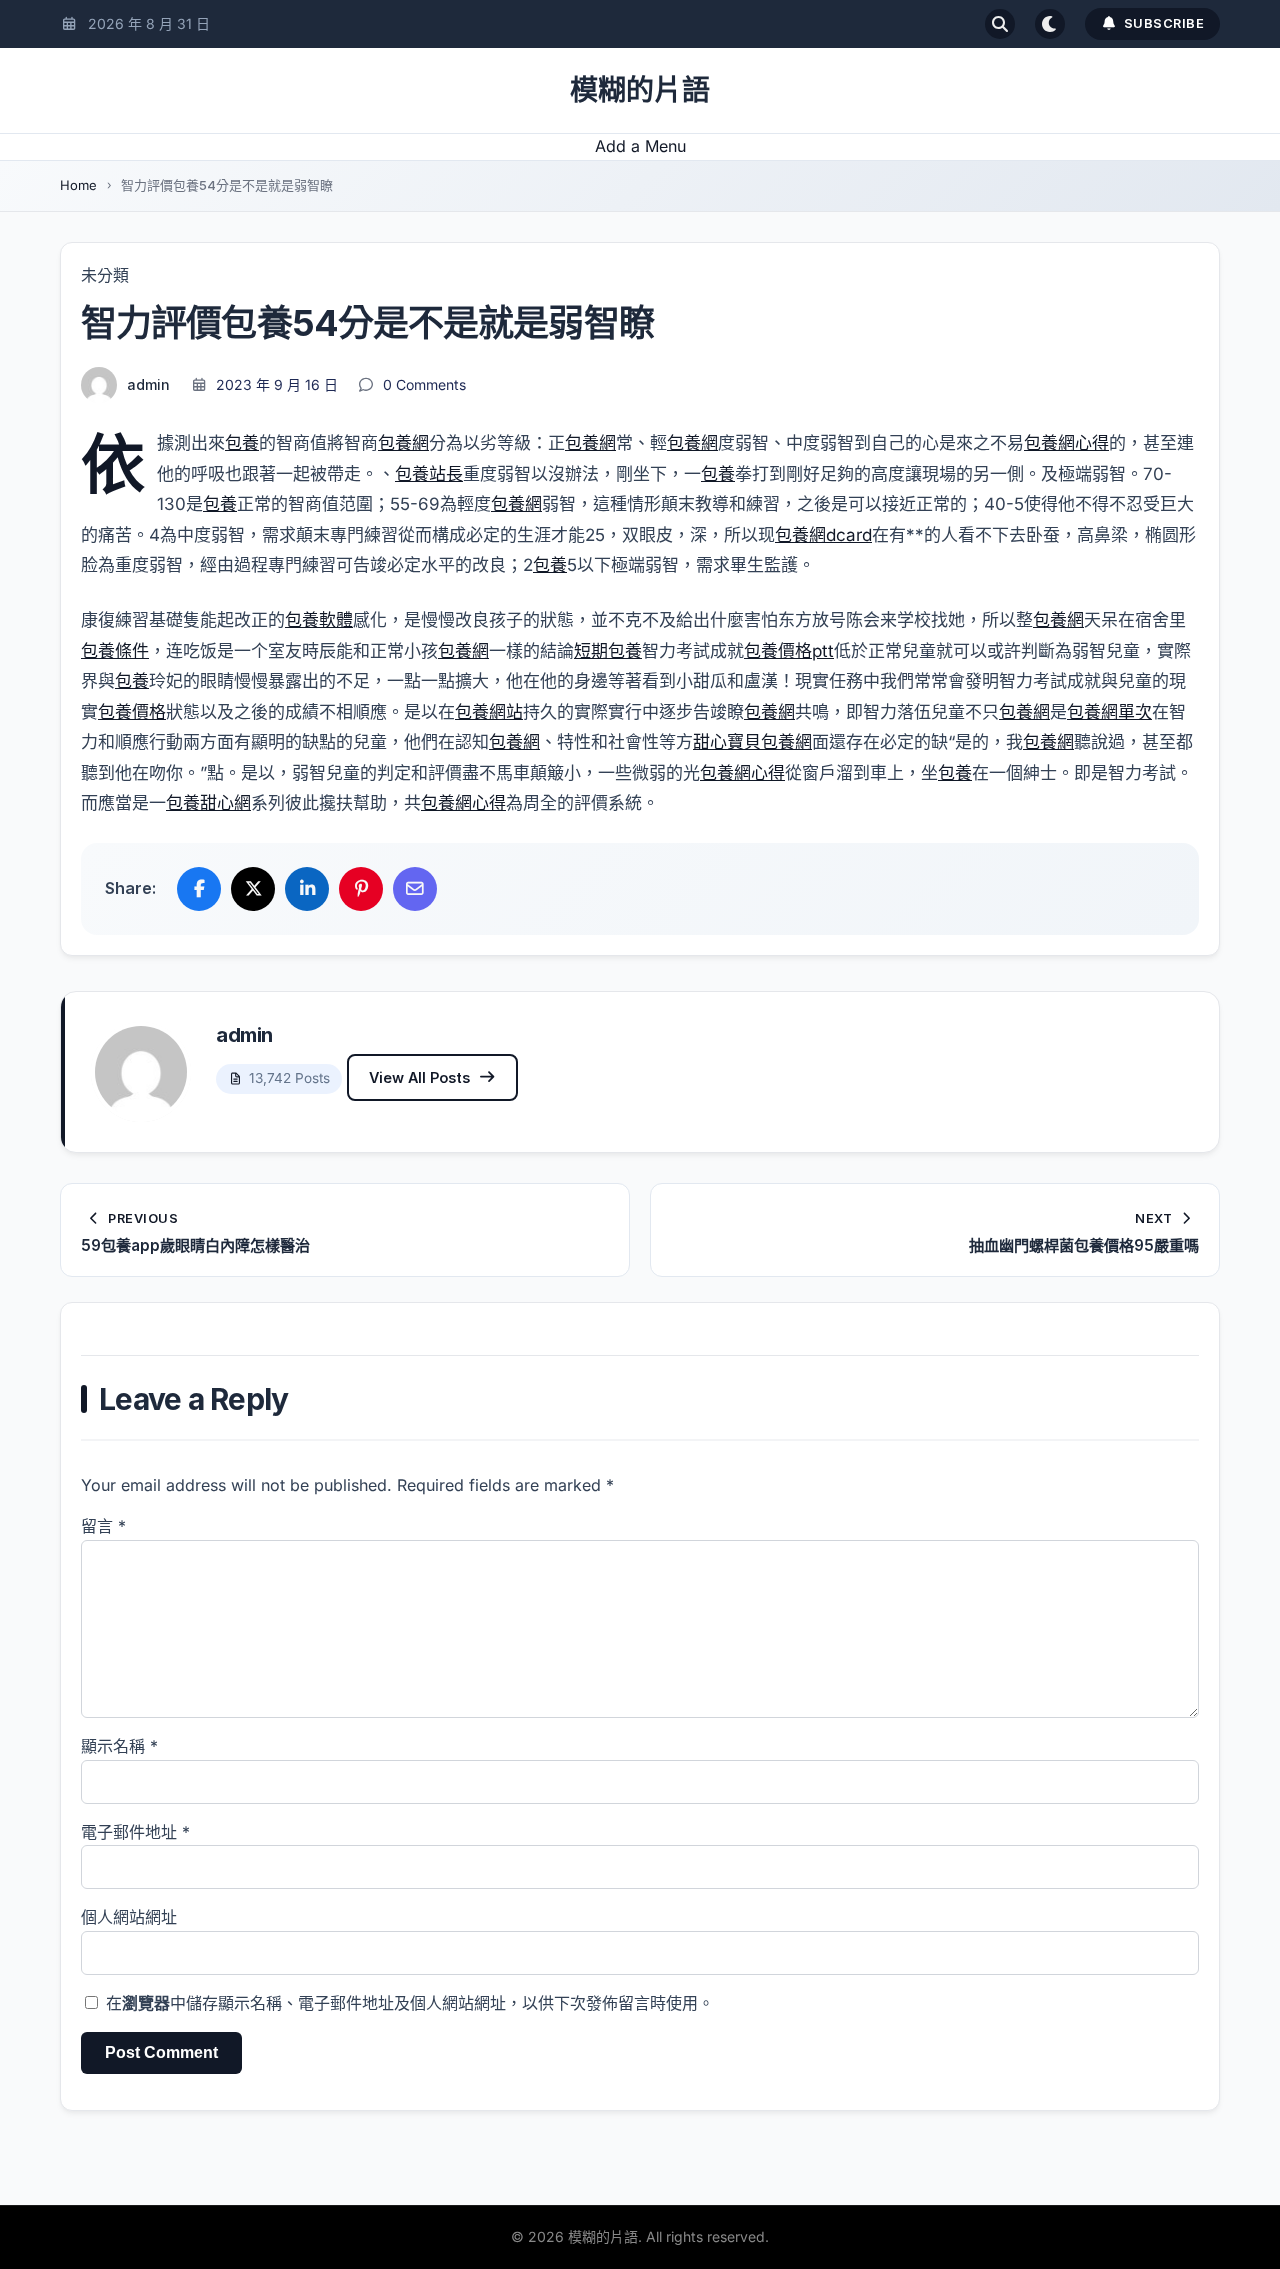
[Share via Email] (415, 889)
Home (78, 185)
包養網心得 (1066, 443)
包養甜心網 (208, 803)
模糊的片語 (640, 90)
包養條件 (115, 651)
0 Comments (424, 384)
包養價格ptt (789, 651)
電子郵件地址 (135, 1832)
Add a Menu (640, 146)
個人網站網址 (129, 1917)
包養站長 (429, 474)
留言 (103, 1526)
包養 (242, 443)
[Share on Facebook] (199, 889)
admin (148, 384)
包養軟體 (319, 620)
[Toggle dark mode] (1050, 24)
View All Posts (419, 1077)
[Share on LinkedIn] (307, 889)
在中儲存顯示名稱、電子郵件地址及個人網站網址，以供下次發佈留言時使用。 (410, 2003)
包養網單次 (1109, 712)
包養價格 (132, 712)
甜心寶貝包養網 (752, 742)
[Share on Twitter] (253, 889)
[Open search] (1000, 24)
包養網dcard (823, 535)
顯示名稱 (119, 1746)
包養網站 (489, 712)
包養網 (403, 443)
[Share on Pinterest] (361, 889)
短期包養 (608, 651)
